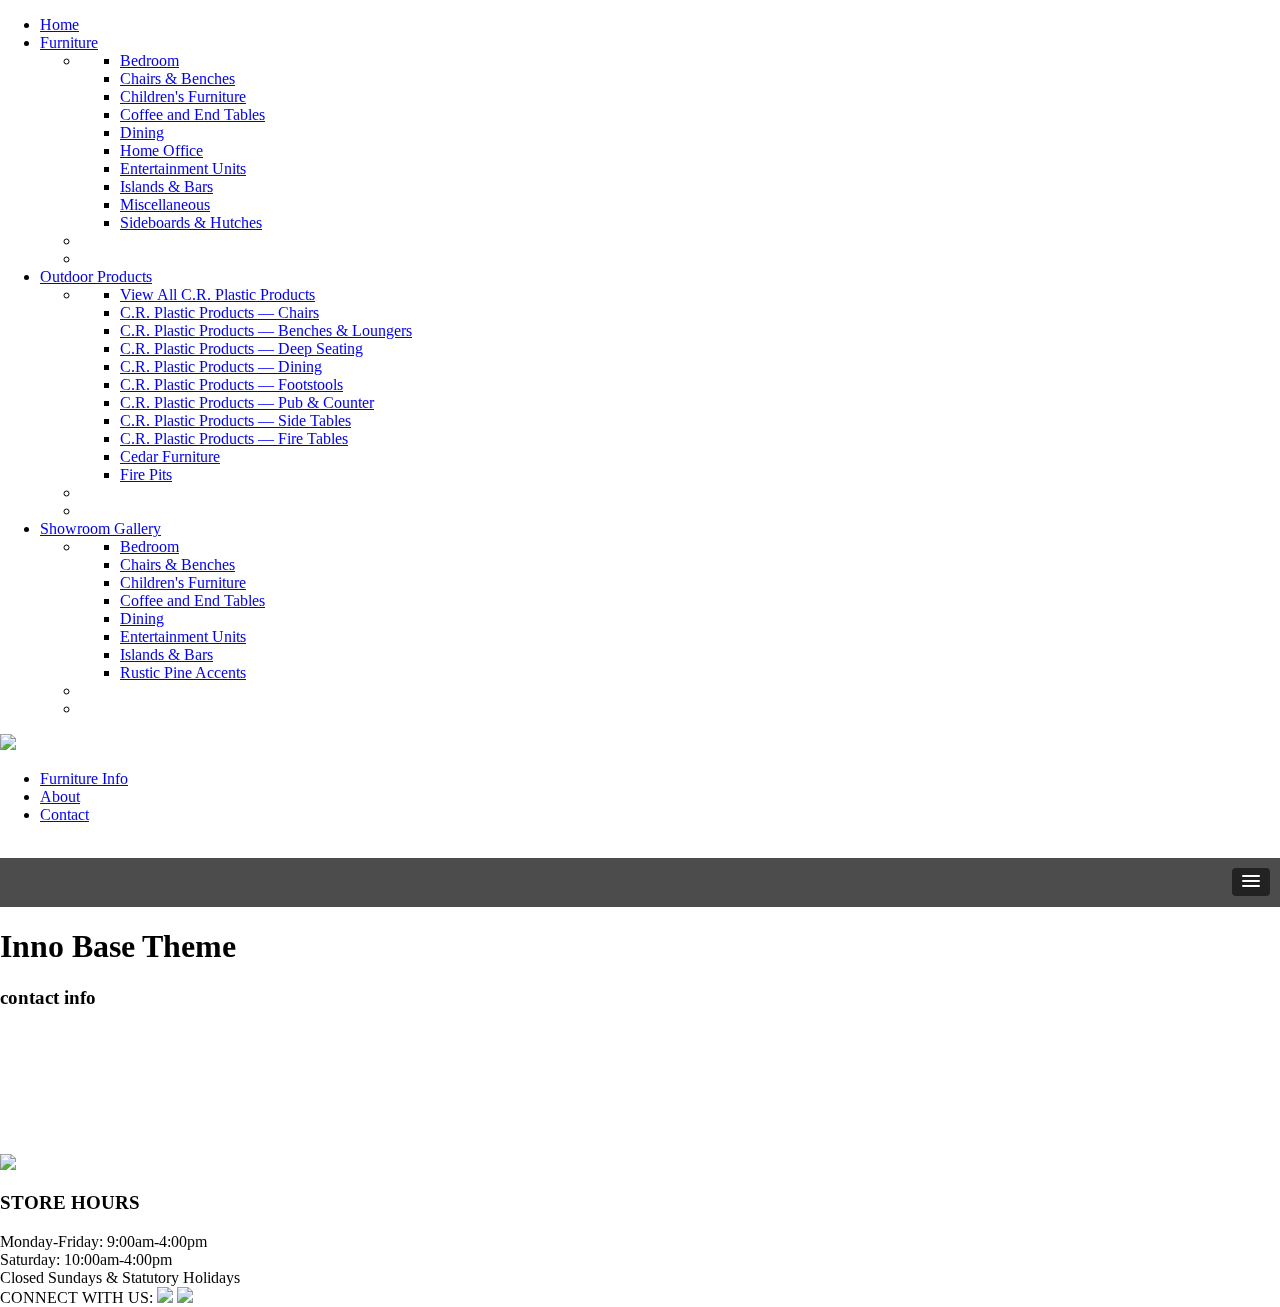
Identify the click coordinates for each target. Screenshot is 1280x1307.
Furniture (69, 42)
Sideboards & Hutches (191, 222)
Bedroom (149, 60)
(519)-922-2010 (50, 1108)
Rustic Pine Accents (183, 672)
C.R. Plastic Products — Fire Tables (234, 438)
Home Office (161, 150)
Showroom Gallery (100, 528)
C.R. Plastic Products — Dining (221, 366)
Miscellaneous (165, 204)
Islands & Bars (166, 186)
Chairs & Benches (177, 78)
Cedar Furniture (170, 456)
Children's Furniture (183, 96)
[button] (1251, 882)
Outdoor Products (96, 276)
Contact (64, 814)
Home (59, 24)
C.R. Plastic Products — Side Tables (235, 420)
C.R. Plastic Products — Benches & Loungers (266, 330)
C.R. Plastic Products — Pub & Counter (247, 402)
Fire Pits (146, 474)
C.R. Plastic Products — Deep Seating (241, 348)
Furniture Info (84, 778)
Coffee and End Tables (192, 114)
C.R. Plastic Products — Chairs (219, 312)
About (60, 796)
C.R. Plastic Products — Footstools (231, 384)
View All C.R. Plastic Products (217, 294)
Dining (142, 132)
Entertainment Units (183, 168)
